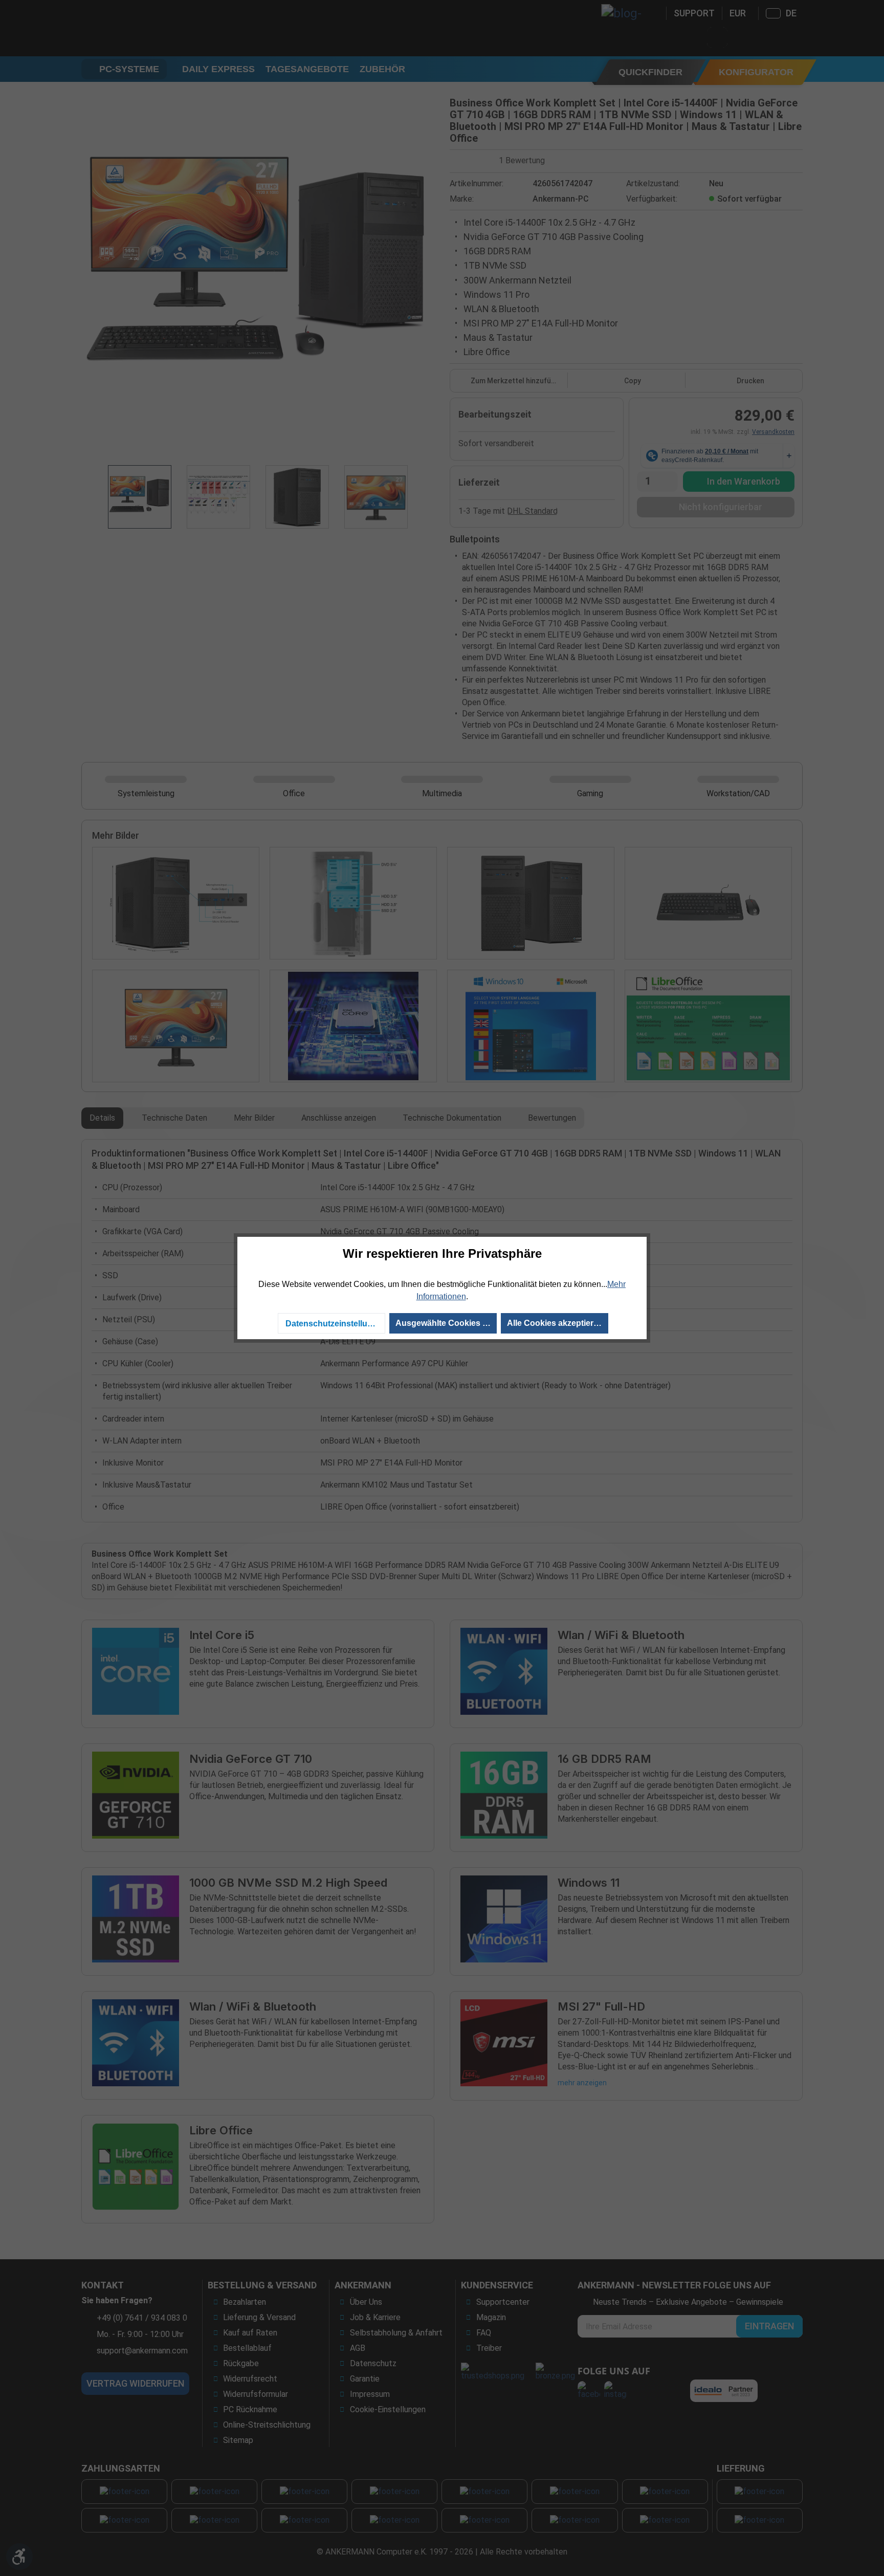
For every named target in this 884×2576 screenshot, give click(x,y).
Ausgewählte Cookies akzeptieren (446, 1323)
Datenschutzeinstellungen (335, 1324)
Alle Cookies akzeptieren (555, 1323)
